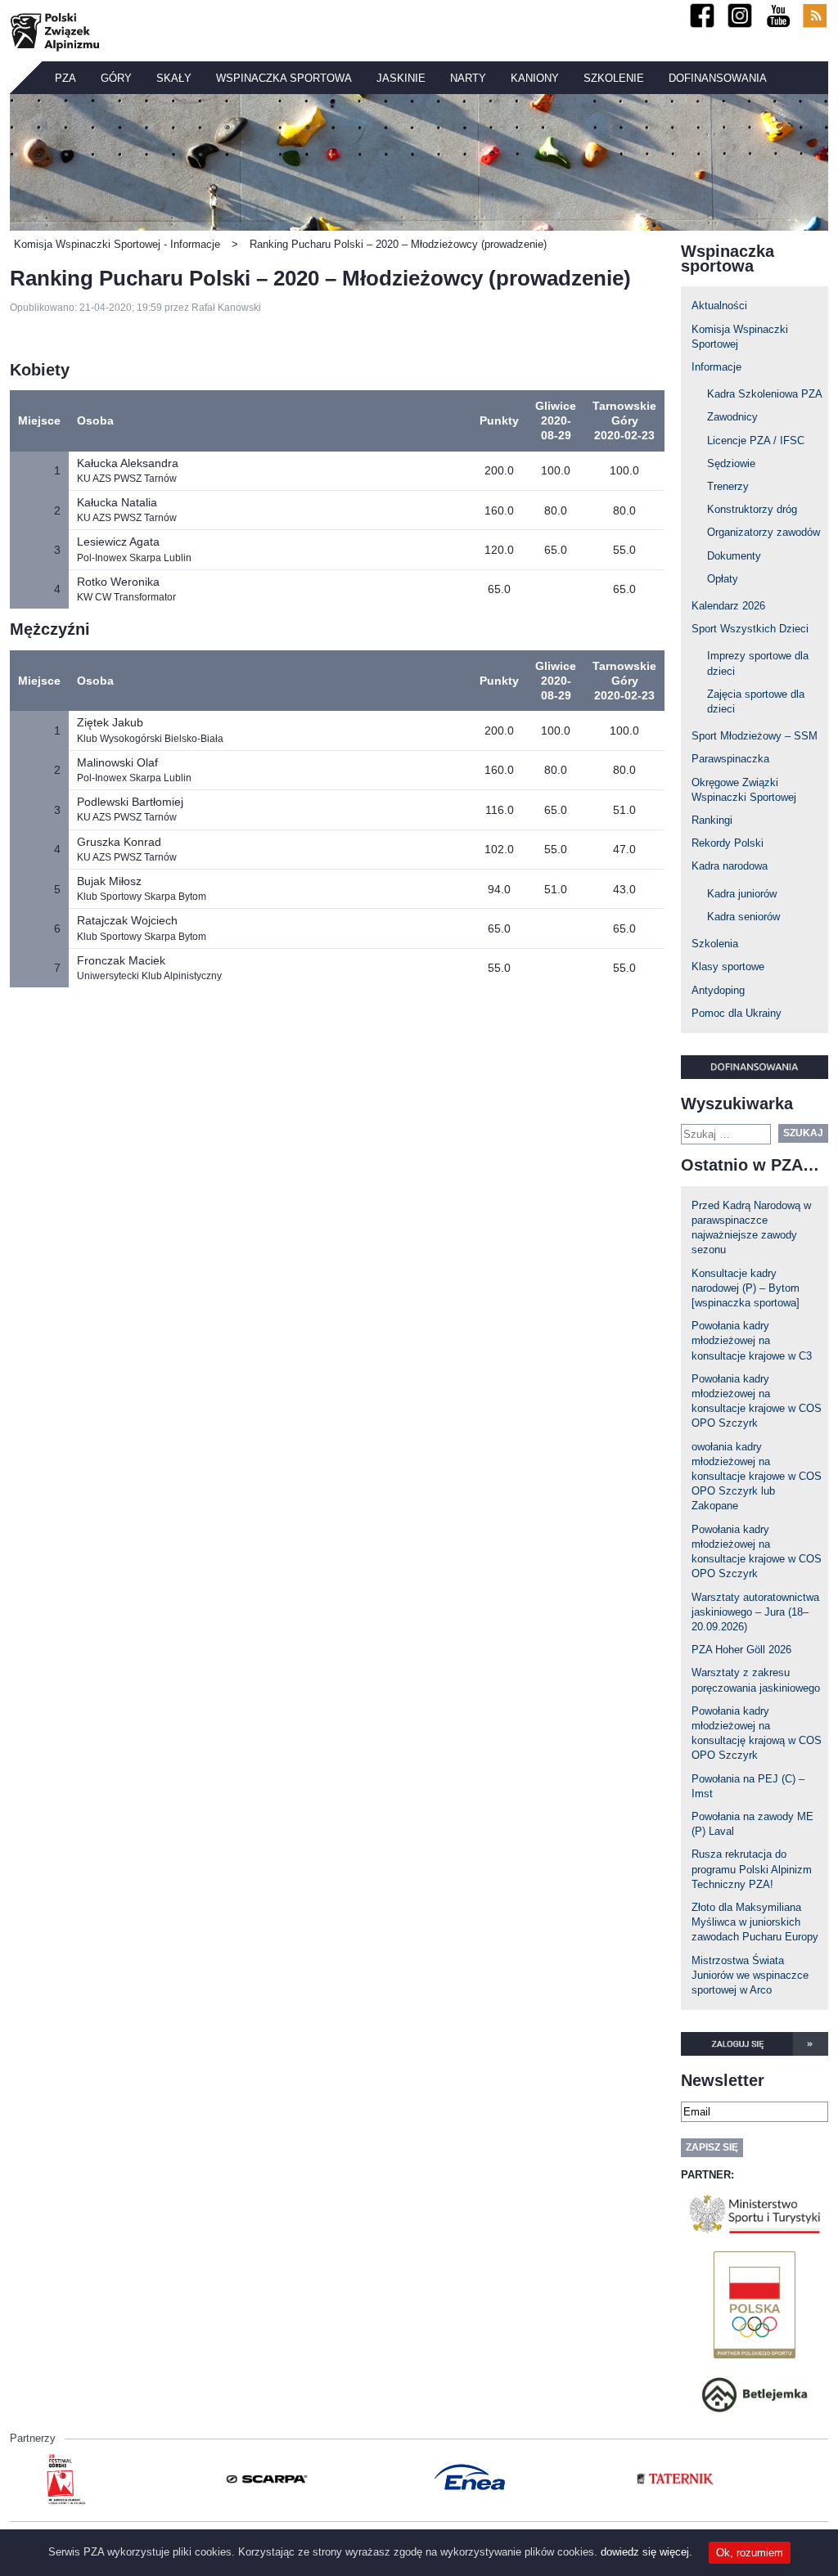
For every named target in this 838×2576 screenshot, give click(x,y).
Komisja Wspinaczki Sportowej (740, 337)
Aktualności (719, 306)
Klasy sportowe (728, 967)
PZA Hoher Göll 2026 (741, 1650)
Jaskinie (401, 78)
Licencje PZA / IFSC (756, 441)
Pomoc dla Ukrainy (737, 1013)
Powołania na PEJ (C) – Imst (748, 1786)
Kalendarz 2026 (728, 606)
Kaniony (535, 78)
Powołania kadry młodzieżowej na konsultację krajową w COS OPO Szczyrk (757, 1733)
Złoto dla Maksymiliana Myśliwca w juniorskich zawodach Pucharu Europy (755, 1922)
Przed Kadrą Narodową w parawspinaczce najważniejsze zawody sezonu (751, 1228)
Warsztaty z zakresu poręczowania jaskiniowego (756, 1680)
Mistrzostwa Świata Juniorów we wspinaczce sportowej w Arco (750, 1975)
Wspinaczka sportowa (284, 78)
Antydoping (718, 990)
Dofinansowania (718, 78)
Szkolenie (614, 78)
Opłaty (723, 579)
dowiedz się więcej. (647, 2552)
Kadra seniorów (743, 917)
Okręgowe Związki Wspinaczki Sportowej (744, 790)
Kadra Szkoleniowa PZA (765, 394)
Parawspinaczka (730, 759)
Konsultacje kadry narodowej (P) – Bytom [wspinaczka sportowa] (746, 1288)
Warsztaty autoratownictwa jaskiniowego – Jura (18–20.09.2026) (755, 1612)
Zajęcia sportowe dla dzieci (756, 701)
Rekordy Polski (728, 843)
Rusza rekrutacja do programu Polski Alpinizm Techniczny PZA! (752, 1869)
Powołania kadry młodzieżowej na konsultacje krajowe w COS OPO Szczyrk (757, 1401)
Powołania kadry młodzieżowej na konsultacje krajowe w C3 (752, 1340)
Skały (174, 78)
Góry (116, 78)
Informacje (716, 367)
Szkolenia (715, 944)
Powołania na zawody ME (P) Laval (752, 1824)
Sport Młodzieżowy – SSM (755, 736)
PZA (65, 78)
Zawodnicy (732, 417)
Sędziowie (731, 463)
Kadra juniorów (742, 894)
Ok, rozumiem (750, 2553)
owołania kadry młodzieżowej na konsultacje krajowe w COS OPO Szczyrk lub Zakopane (757, 1477)
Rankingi (712, 820)
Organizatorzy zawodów (764, 532)
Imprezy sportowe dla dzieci (758, 663)
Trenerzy (728, 486)
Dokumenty (734, 556)
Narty (468, 78)
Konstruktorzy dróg (752, 509)
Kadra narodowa (730, 866)
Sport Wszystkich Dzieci (750, 629)
